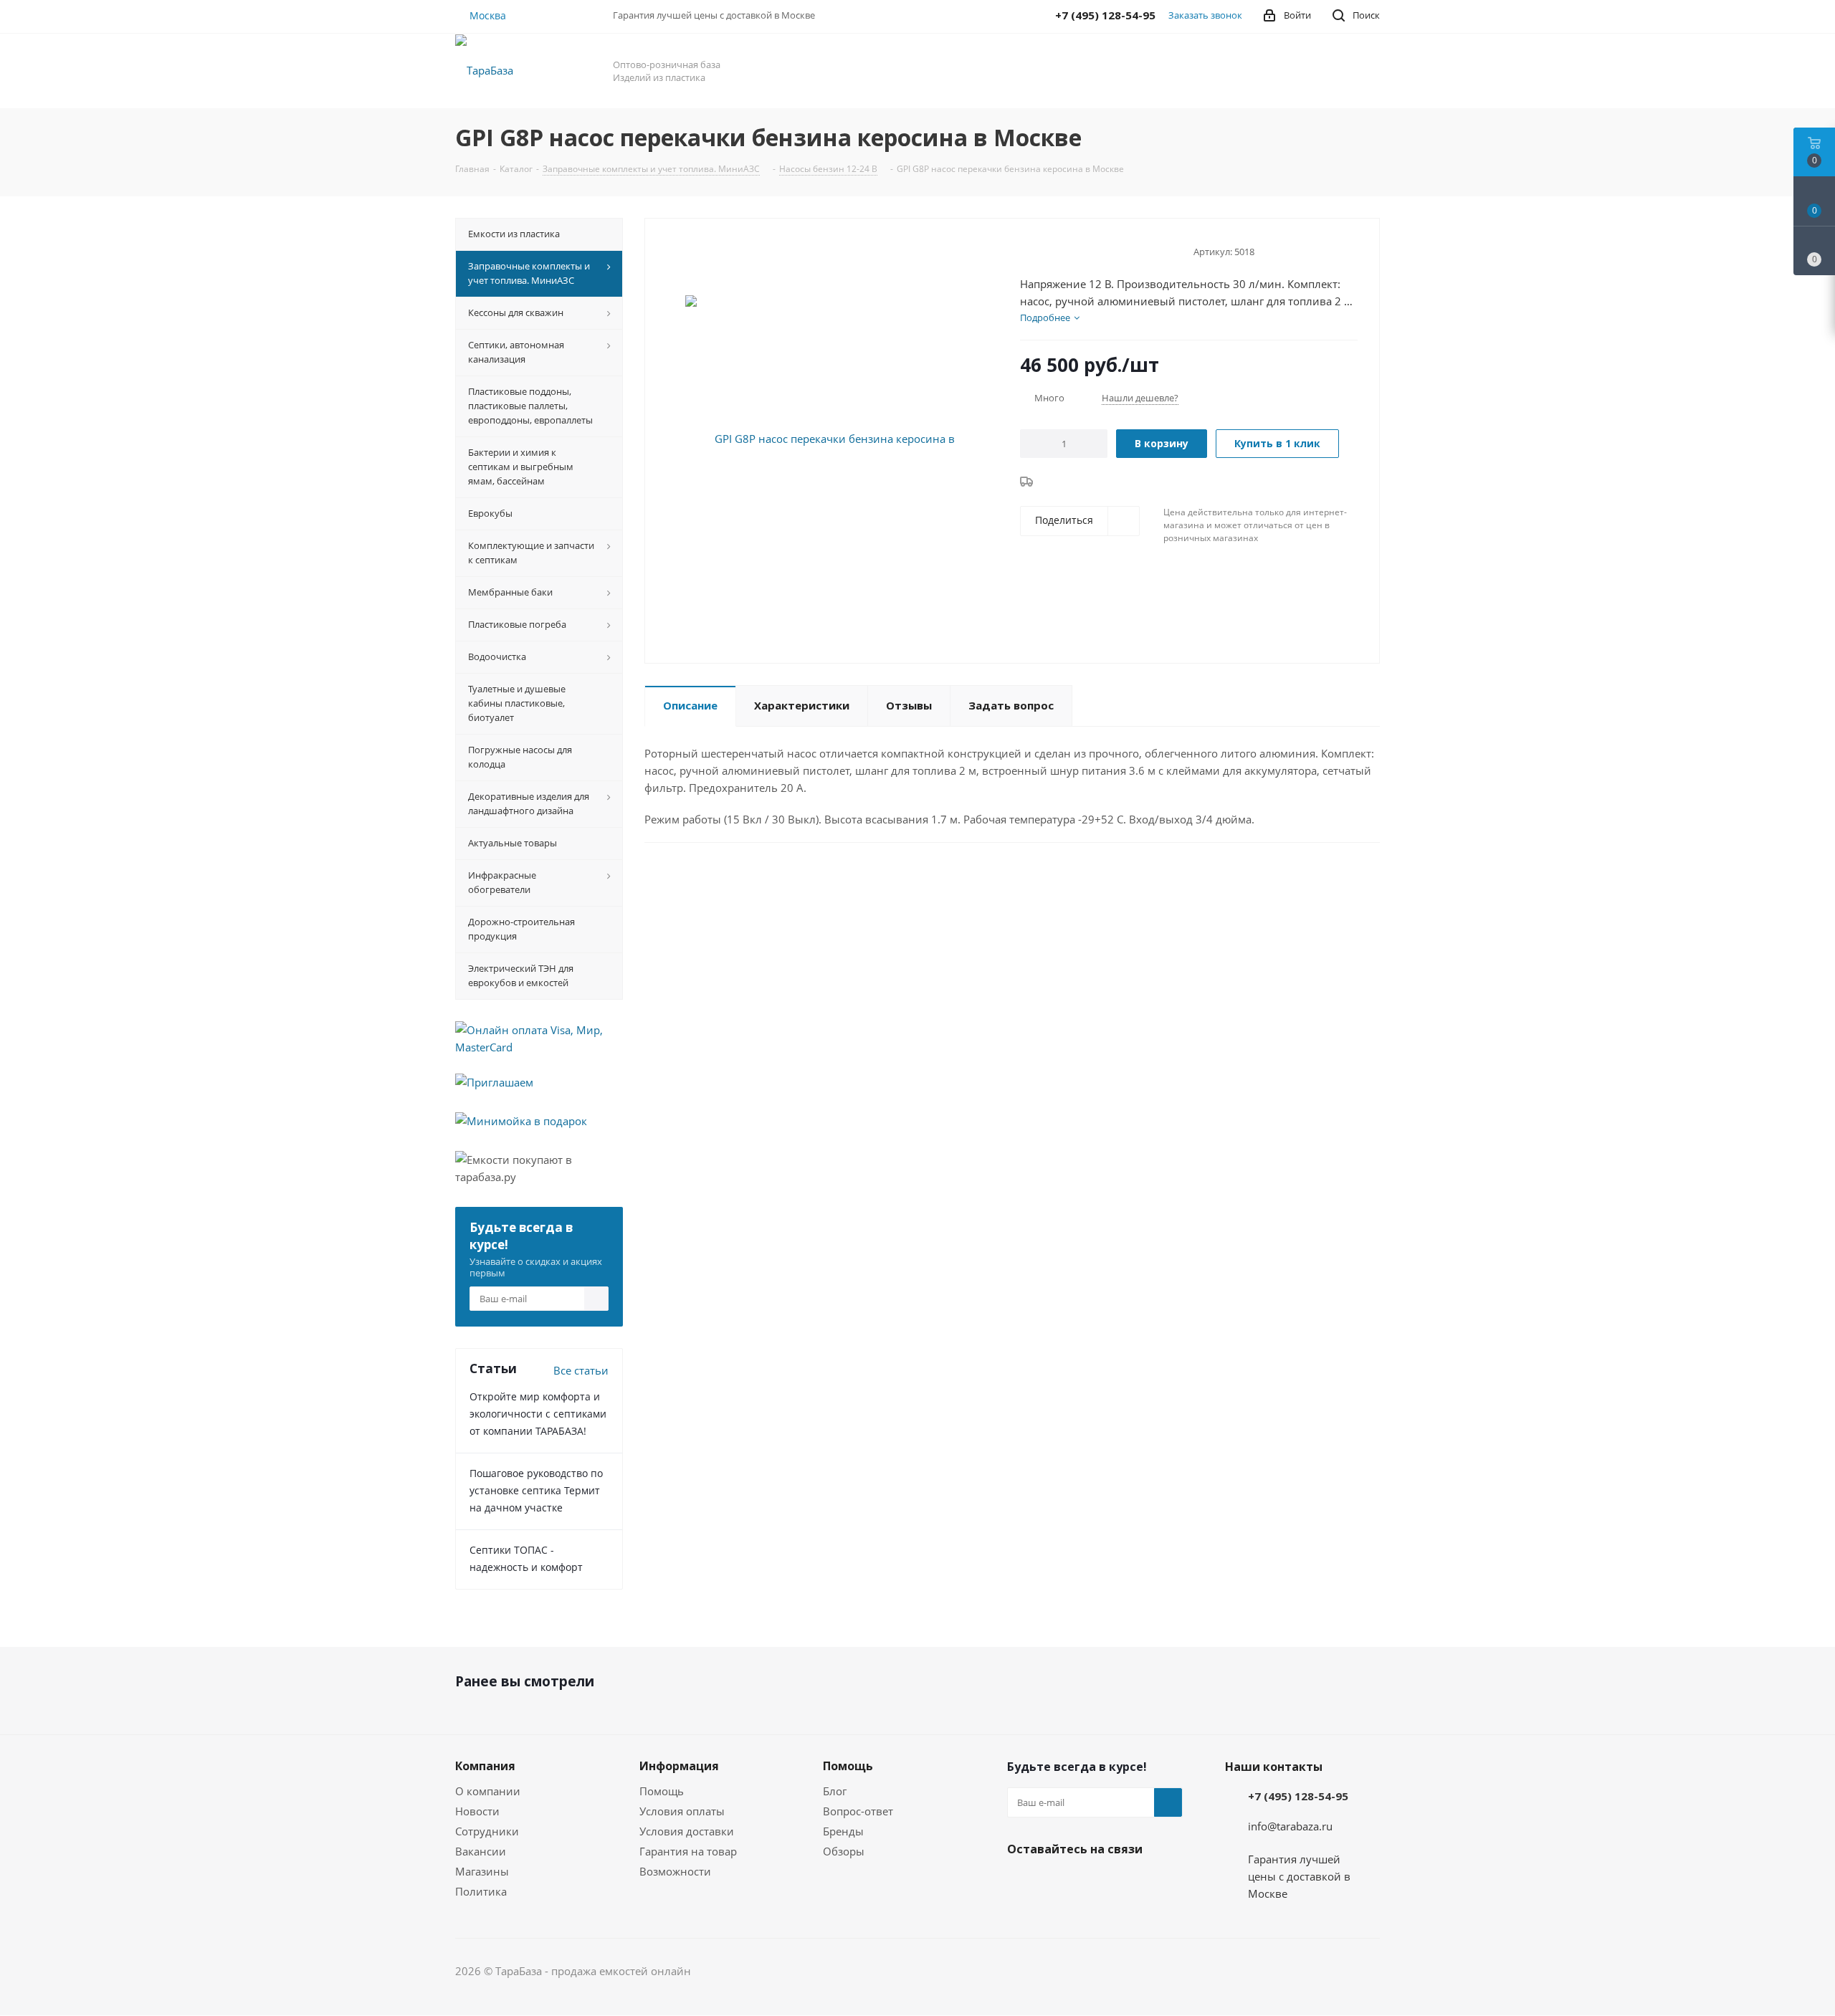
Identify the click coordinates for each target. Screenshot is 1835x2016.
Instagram (1057, 1883)
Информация (679, 1766)
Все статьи (581, 1370)
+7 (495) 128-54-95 (1298, 1796)
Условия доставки (687, 1831)
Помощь (662, 1791)
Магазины (482, 1871)
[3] (1054, 250)
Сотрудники (487, 1831)
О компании (488, 1791)
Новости (477, 1811)
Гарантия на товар (688, 1851)
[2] (1040, 250)
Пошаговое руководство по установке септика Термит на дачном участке (536, 1490)
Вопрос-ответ (858, 1811)
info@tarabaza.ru (1290, 1826)
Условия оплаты (682, 1811)
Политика (481, 1891)
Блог (835, 1791)
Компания (485, 1766)
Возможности (675, 1871)
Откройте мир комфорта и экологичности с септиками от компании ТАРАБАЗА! (538, 1414)
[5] (1081, 250)
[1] (1027, 250)
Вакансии (481, 1851)
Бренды (843, 1831)
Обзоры (844, 1851)
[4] (1068, 250)
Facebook (1021, 1883)
